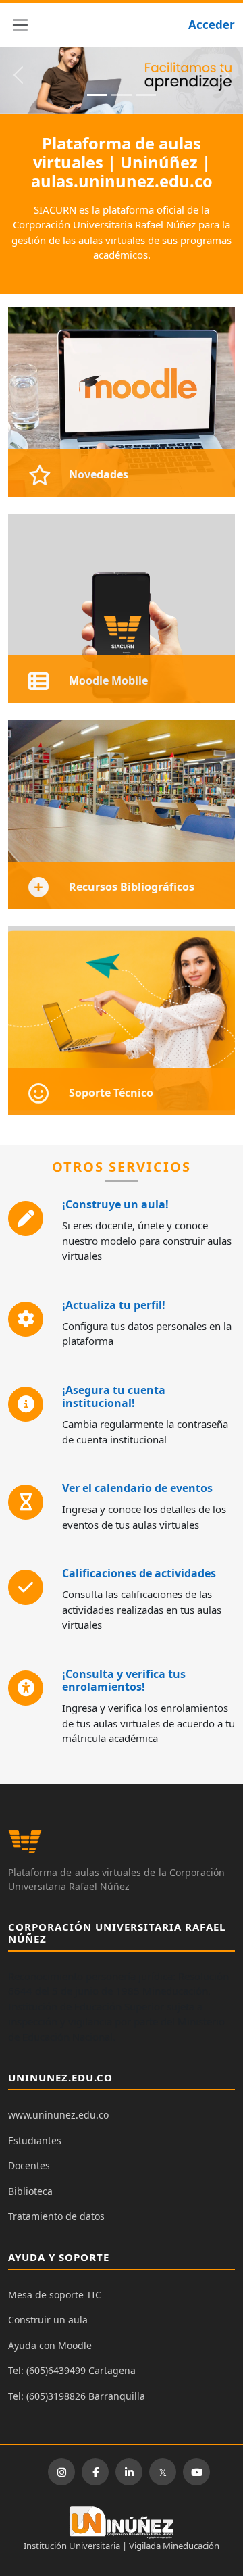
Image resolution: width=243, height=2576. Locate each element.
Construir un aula (48, 2320)
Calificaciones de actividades (139, 1573)
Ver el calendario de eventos (137, 1488)
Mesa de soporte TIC (55, 2295)
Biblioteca (30, 2191)
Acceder (212, 25)
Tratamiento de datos (56, 2216)
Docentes (29, 2165)
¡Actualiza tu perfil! (114, 1305)
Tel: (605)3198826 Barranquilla (77, 2396)
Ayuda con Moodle (50, 2345)
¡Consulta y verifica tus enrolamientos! (124, 1680)
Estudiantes (35, 2140)
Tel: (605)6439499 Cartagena (72, 2370)
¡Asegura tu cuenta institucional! (114, 1396)
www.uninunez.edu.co (58, 2115)
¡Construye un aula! (115, 1204)
